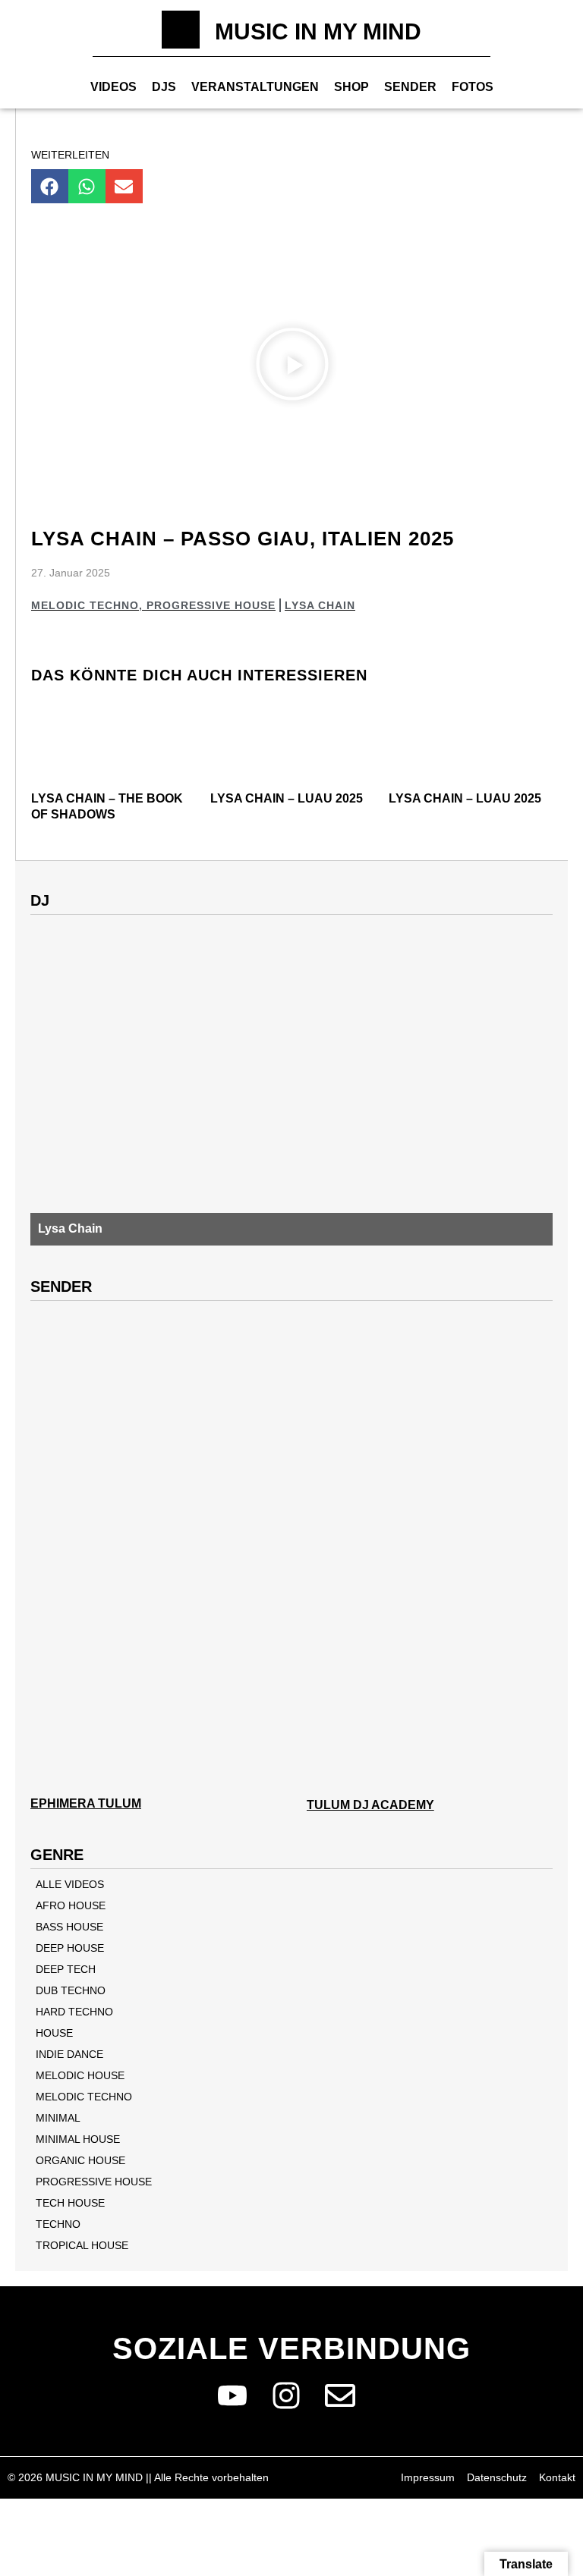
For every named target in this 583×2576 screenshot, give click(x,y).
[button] (50, 186)
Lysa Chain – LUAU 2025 (287, 798)
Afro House (71, 1905)
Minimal (58, 2118)
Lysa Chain (320, 605)
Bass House (69, 1927)
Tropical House (82, 2245)
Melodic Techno (85, 605)
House (54, 2033)
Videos (113, 87)
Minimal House (78, 2139)
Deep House (70, 1948)
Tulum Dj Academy (370, 1805)
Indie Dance (69, 2054)
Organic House (80, 2160)
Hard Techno (74, 2012)
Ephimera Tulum (86, 1803)
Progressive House (211, 605)
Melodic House (80, 2075)
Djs (164, 87)
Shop (351, 87)
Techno (58, 2224)
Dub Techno (71, 1990)
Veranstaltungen (255, 87)
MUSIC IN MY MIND (318, 31)
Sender (410, 87)
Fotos (473, 87)
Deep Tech (66, 1969)
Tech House (70, 2203)
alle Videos (70, 1884)
